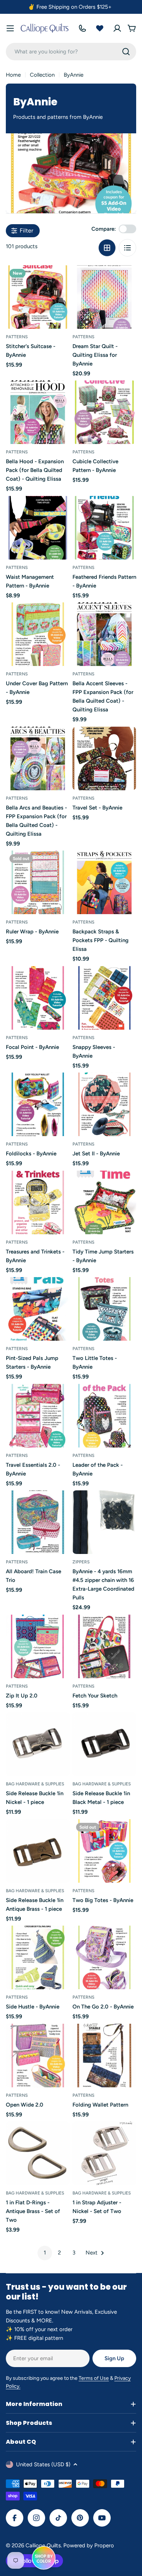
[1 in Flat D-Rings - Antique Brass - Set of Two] (38, 2153)
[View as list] (127, 248)
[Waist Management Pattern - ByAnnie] (38, 528)
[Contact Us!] (82, 28)
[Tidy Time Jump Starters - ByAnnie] (104, 1202)
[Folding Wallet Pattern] (104, 2056)
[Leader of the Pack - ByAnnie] (104, 1416)
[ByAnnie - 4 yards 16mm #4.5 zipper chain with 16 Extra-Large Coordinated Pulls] (104, 1522)
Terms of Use (94, 2378)
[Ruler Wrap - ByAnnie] (38, 882)
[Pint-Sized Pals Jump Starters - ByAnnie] (38, 1309)
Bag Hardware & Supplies (35, 1784)
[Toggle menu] (10, 28)
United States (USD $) (43, 2464)
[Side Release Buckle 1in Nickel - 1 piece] (38, 1744)
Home (13, 75)
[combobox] (71, 52)
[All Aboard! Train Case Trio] (38, 1522)
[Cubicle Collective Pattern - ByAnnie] (104, 412)
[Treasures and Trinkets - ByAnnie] (38, 1202)
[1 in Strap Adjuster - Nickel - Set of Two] (104, 2153)
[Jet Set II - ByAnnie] (104, 1104)
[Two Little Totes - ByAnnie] (104, 1309)
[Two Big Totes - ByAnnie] (104, 1851)
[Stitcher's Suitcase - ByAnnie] (38, 297)
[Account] (117, 28)
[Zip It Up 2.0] (38, 1646)
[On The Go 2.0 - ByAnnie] (104, 1957)
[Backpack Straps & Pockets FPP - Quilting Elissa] (104, 882)
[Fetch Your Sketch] (104, 1646)
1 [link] (45, 2253)
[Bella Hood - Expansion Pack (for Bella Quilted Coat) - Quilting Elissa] (38, 412)
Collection (42, 75)
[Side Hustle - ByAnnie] (38, 1957)
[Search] (126, 52)
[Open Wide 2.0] (38, 2056)
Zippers (81, 1562)
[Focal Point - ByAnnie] (38, 998)
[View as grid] (107, 248)
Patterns (17, 337)
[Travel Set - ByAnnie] (104, 758)
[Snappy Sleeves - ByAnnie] (104, 998)
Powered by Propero (89, 2545)
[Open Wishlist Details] (100, 28)
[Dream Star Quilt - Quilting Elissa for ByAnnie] (104, 297)
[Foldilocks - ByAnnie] (38, 1104)
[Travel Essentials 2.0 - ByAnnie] (38, 1416)
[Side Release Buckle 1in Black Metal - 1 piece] (104, 1744)
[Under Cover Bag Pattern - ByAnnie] (38, 634)
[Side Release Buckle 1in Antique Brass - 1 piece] (38, 1851)
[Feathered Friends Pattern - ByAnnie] (104, 528)
